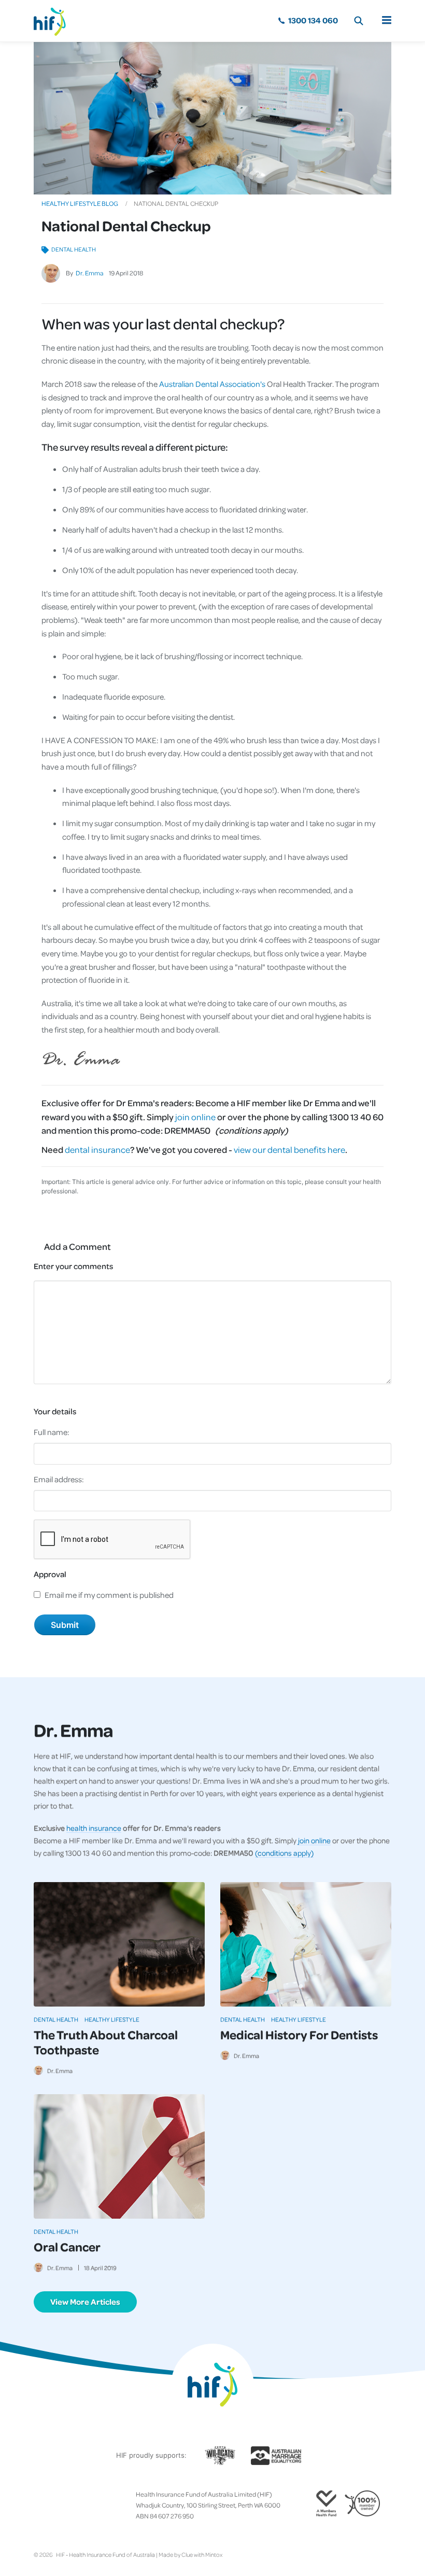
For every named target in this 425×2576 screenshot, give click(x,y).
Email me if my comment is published (109, 1595)
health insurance (94, 1828)
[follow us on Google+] (63, 2505)
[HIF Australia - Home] (54, 21)
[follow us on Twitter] (46, 2505)
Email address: (59, 1479)
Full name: (52, 1432)
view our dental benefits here (289, 1149)
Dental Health (74, 249)
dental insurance (97, 1149)
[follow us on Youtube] (88, 2505)
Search (359, 21)
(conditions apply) (284, 1853)
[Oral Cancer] (119, 2156)
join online (195, 1117)
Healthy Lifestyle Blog (80, 203)
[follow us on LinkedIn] (79, 2505)
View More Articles (85, 2302)
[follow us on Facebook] (38, 2505)
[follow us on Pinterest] (71, 2505)
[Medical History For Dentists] (306, 1944)
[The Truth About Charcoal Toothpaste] (119, 1944)
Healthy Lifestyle (112, 2019)
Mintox (214, 2554)
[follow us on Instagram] (54, 2505)
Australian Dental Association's (212, 384)
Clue (187, 2554)
